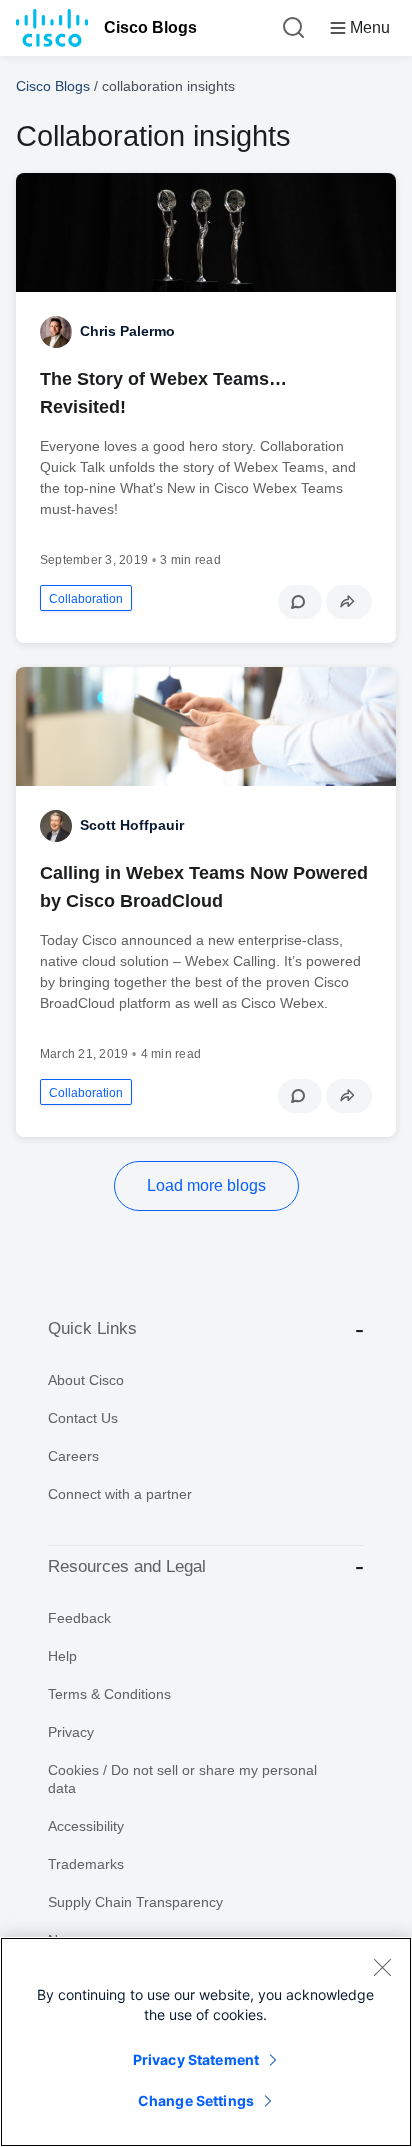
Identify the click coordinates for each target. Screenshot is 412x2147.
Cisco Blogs (150, 27)
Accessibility (86, 1826)
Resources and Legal (127, 1566)
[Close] (382, 1967)
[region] (206, 2042)
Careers (73, 1456)
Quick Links (92, 1328)
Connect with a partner (120, 1494)
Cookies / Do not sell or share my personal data (182, 1779)
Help (62, 1656)
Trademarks (86, 1864)
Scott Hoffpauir (132, 825)
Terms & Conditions (109, 1694)
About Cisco (86, 1380)
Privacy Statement (196, 2059)
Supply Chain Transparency (135, 1902)
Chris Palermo (127, 331)
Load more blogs (206, 1185)
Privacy (71, 1732)
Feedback (79, 1618)
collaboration (86, 599)
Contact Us (83, 1418)
